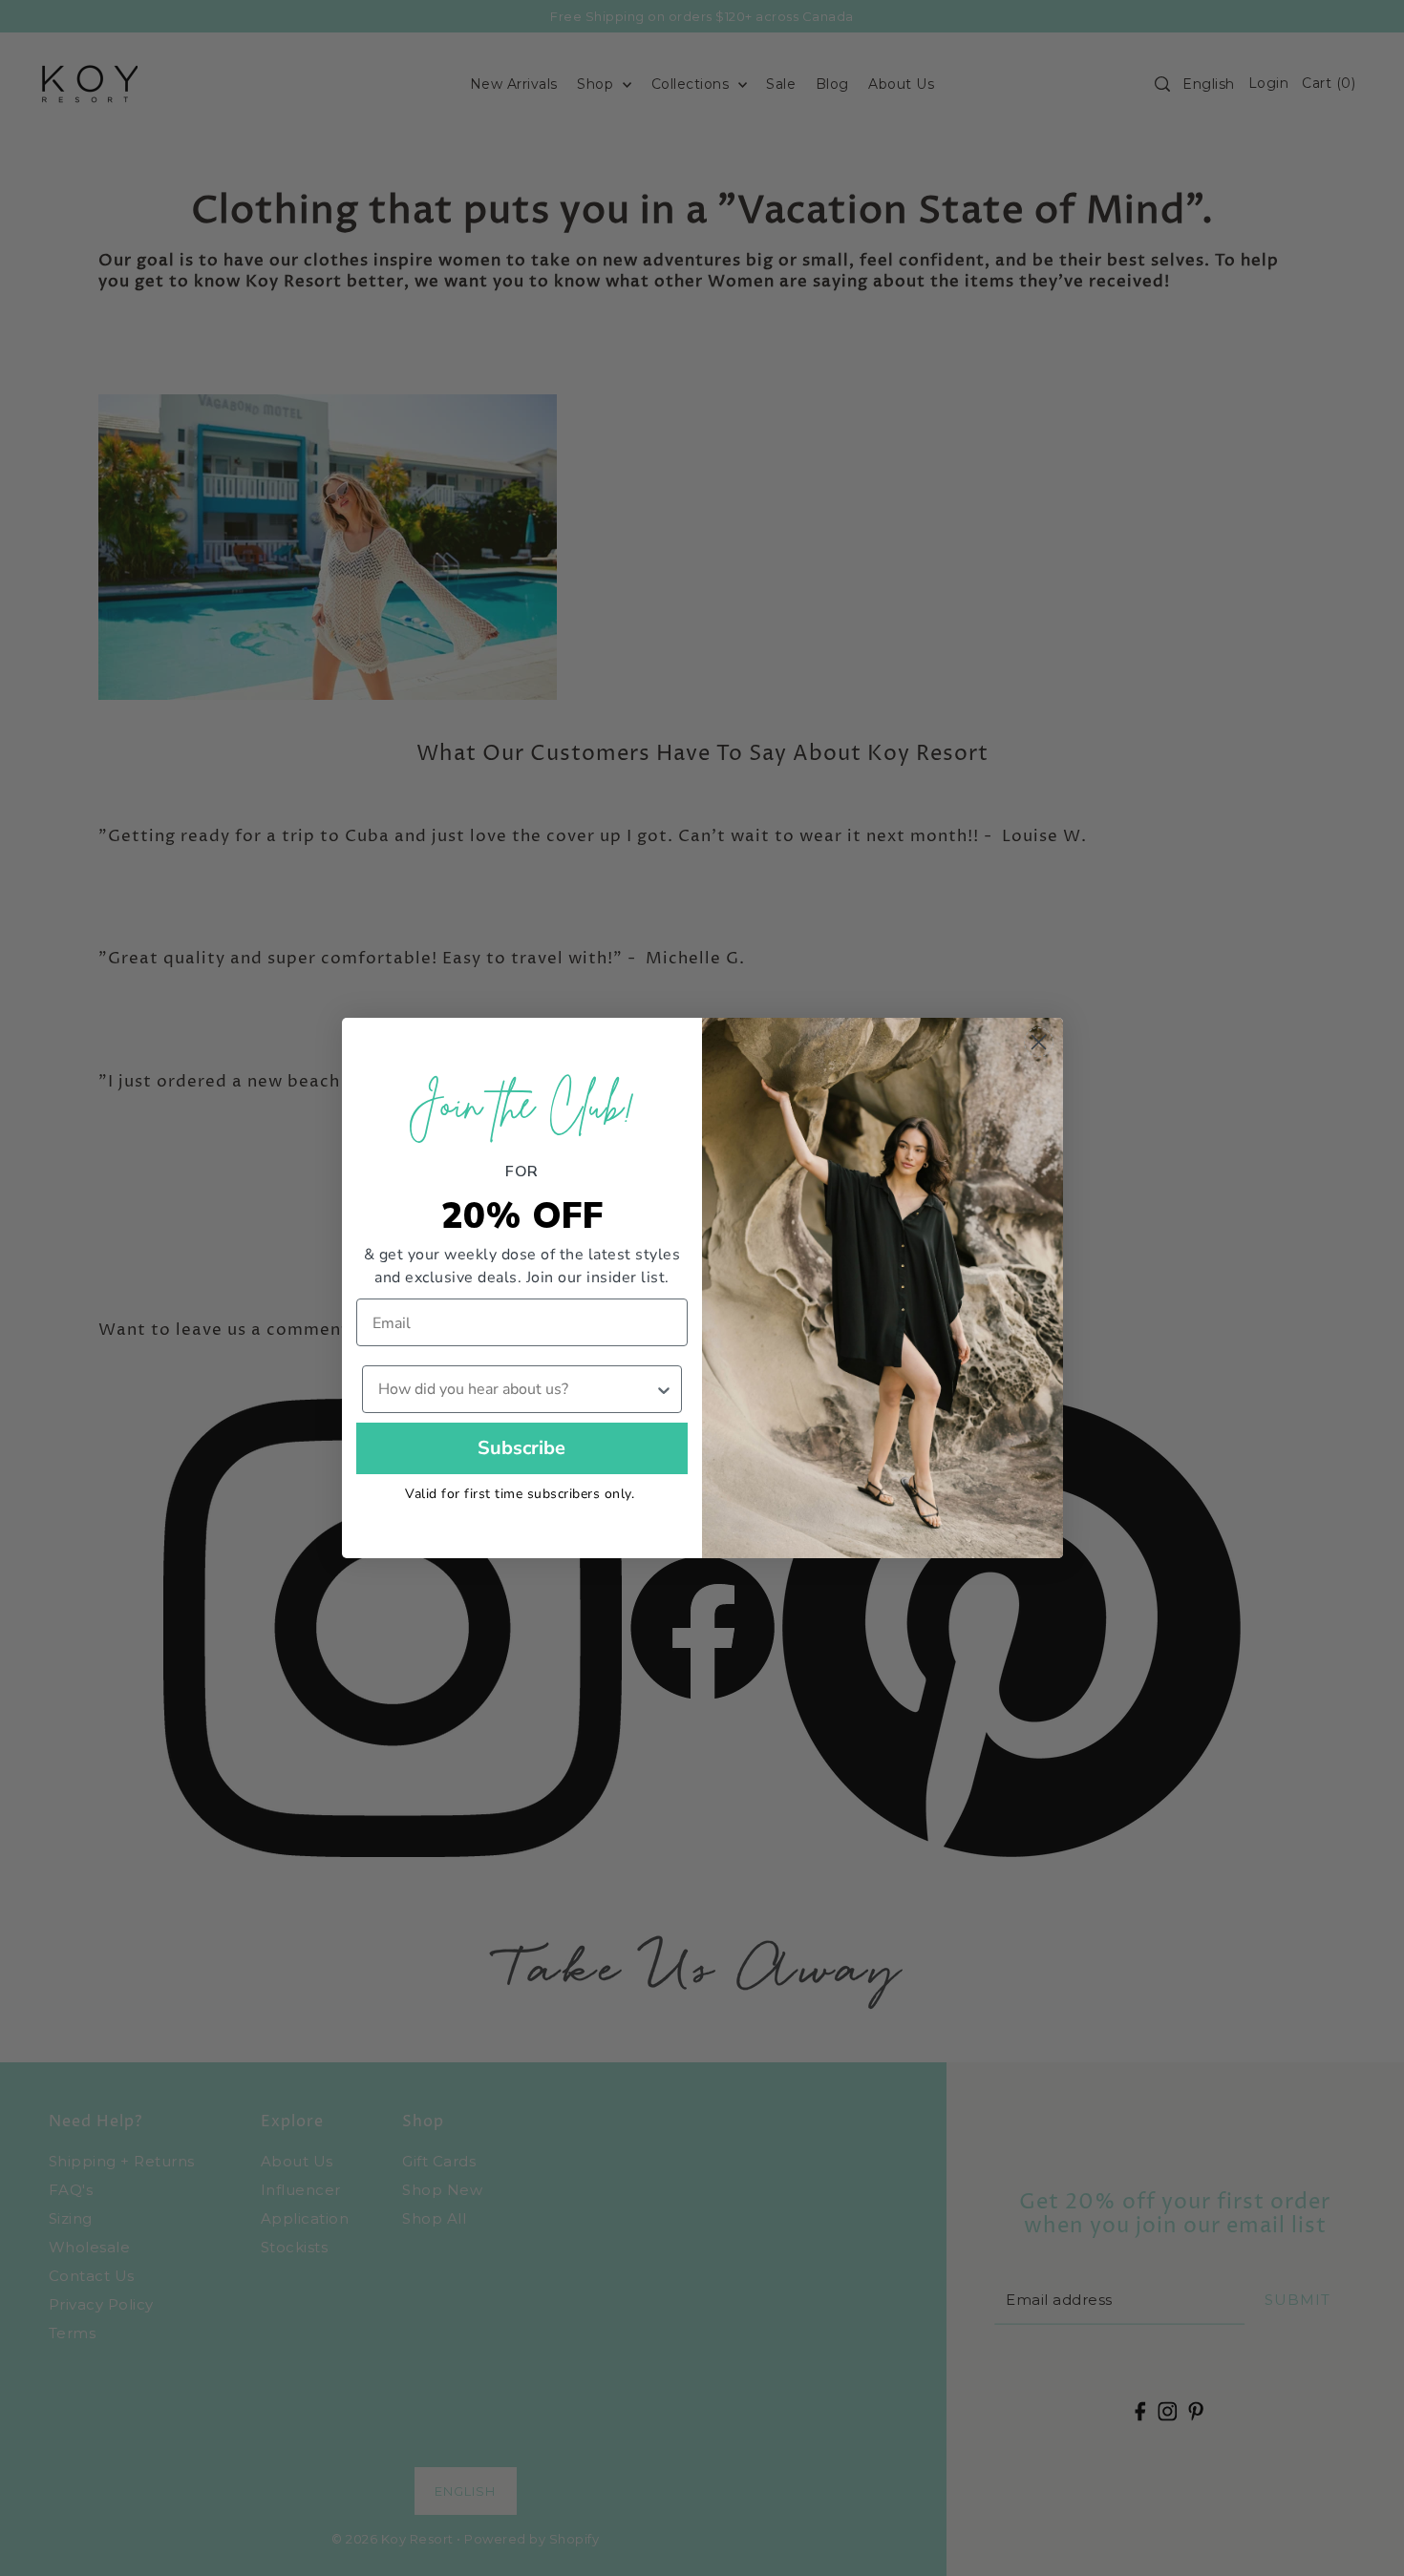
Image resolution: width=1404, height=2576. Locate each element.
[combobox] (517, 1389)
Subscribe (521, 1448)
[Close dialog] (1039, 1042)
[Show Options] (664, 1389)
